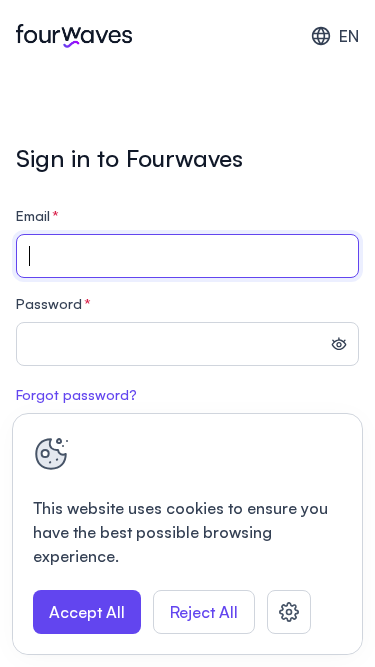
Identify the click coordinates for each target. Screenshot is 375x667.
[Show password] (339, 346)
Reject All (204, 612)
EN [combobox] (349, 36)
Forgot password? (76, 394)
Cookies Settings (289, 612)
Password (53, 303)
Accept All (87, 612)
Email (37, 215)
